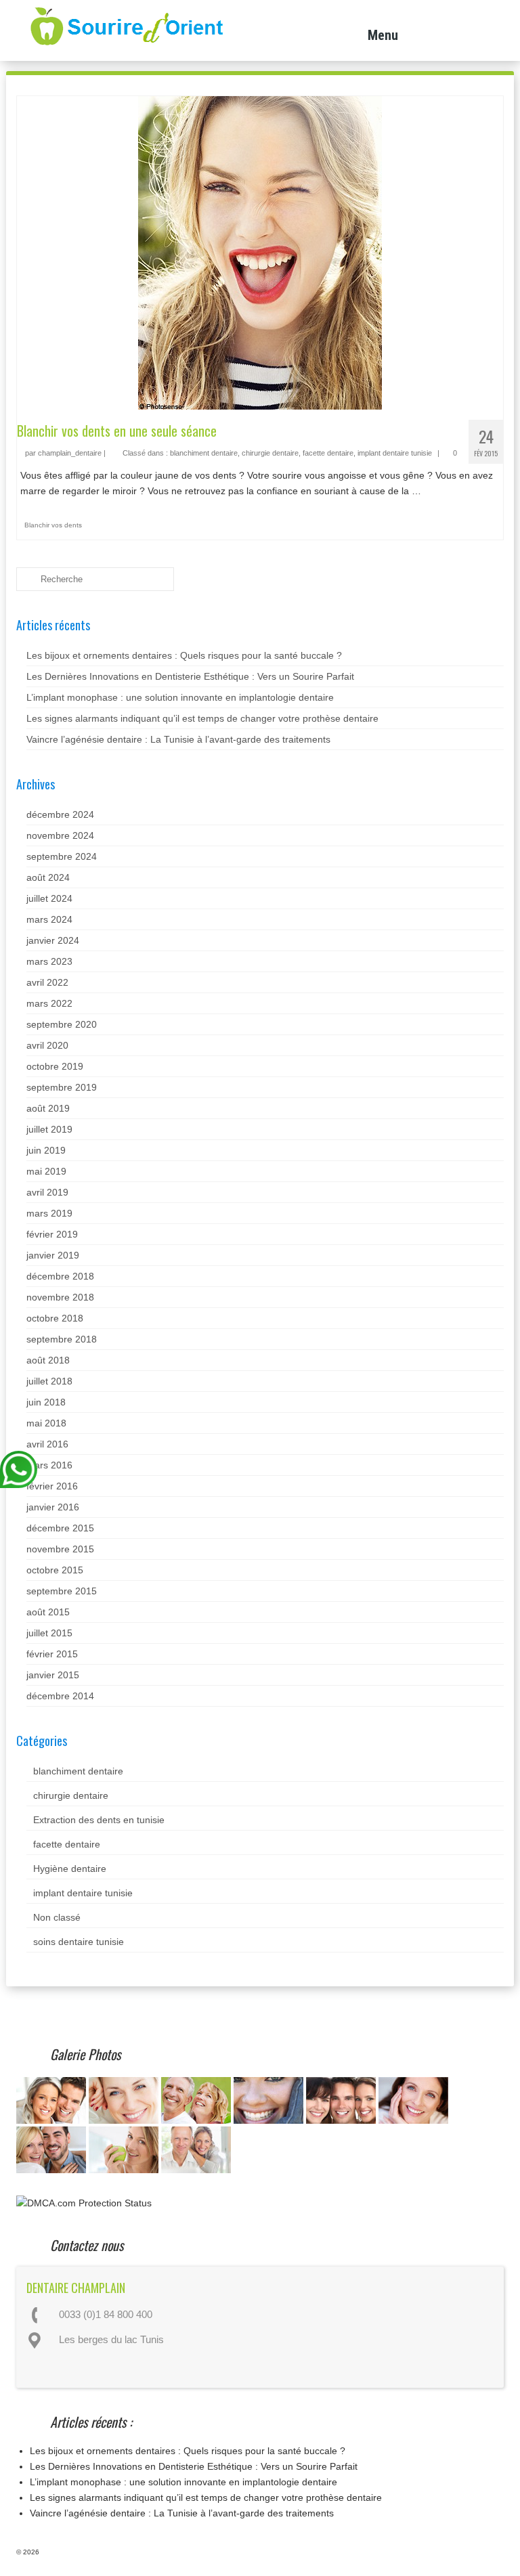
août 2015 (48, 1612)
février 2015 (52, 1654)
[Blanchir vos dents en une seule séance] (260, 252)
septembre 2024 (62, 856)
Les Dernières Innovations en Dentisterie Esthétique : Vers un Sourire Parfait (190, 676)
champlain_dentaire (70, 453)
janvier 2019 (53, 1255)
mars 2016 (49, 1465)
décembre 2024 (60, 814)
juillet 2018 (49, 1381)
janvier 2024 (53, 940)
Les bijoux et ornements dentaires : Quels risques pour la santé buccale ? (184, 655)
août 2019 (48, 1108)
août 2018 (48, 1360)
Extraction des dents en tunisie (99, 1820)
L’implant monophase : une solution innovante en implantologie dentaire (180, 697)
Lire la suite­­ (449, 491)
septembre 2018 (62, 1339)
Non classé (57, 1917)
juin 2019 (46, 1150)
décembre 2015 (60, 1528)
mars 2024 (49, 919)
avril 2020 (47, 1045)
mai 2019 (46, 1171)
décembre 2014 (60, 1696)
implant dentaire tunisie (395, 453)
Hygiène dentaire (70, 1869)
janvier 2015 (53, 1675)
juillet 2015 (49, 1633)
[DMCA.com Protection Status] (84, 2202)
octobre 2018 (55, 1318)
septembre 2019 (62, 1087)
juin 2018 (46, 1402)
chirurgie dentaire (270, 453)
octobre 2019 (55, 1066)
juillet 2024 (49, 898)
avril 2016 (47, 1444)
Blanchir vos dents (53, 525)
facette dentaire (328, 453)
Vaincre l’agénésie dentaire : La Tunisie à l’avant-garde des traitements (178, 739)
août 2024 (48, 877)
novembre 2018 (60, 1297)
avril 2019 (47, 1192)
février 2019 (52, 1234)
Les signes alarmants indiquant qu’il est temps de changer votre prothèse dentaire (202, 718)
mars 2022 (49, 1003)
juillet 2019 (49, 1129)
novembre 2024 (60, 835)
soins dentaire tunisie (79, 1942)
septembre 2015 (62, 1591)
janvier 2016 (53, 1507)
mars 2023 (49, 961)
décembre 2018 (60, 1276)
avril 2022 (47, 982)
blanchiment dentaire (204, 453)
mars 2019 (49, 1213)
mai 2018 (46, 1423)
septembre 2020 (62, 1024)
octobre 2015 (55, 1570)
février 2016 (52, 1486)
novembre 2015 (60, 1549)
